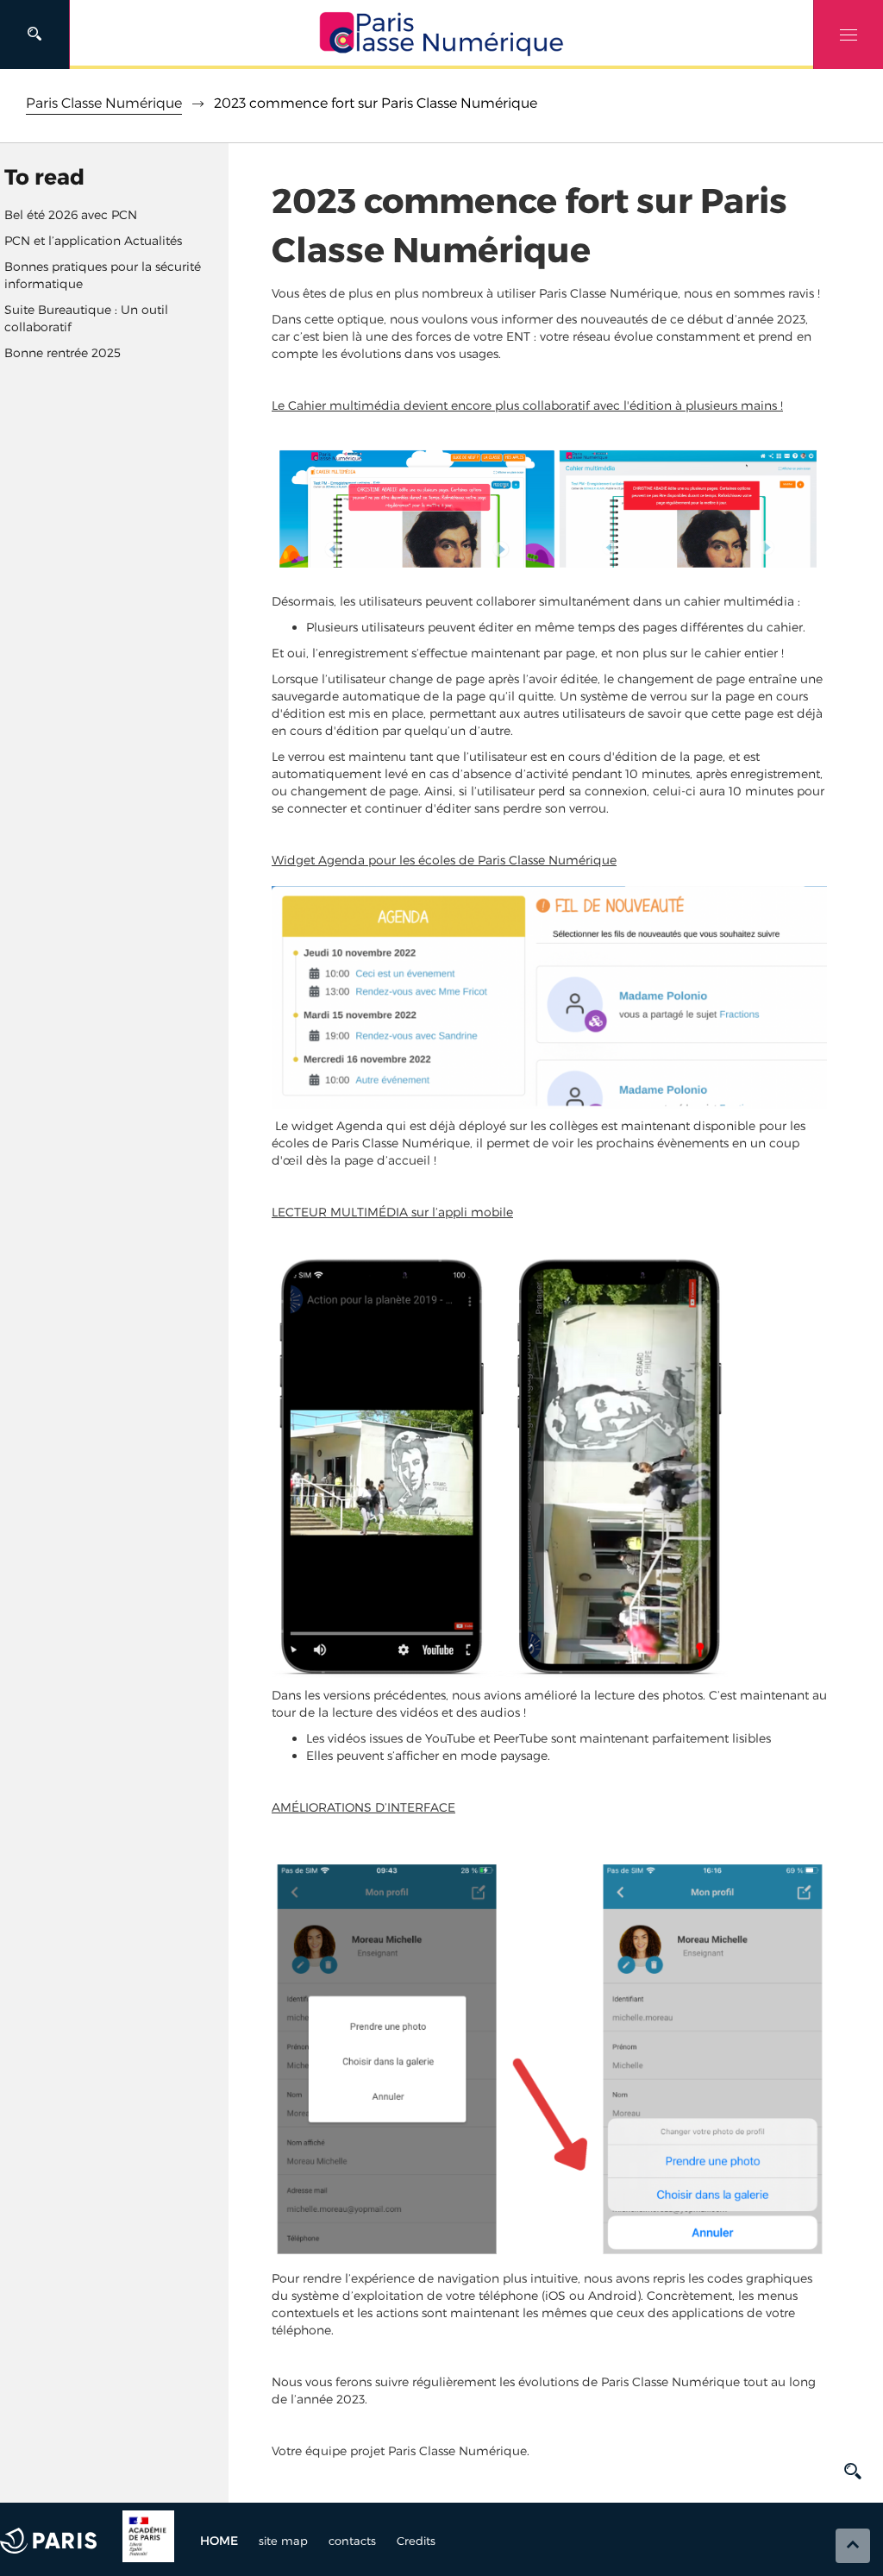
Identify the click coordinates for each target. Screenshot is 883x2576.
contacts (352, 2541)
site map (283, 2541)
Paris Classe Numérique (104, 103)
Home (219, 2541)
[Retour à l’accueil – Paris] (441, 35)
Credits (416, 2541)
